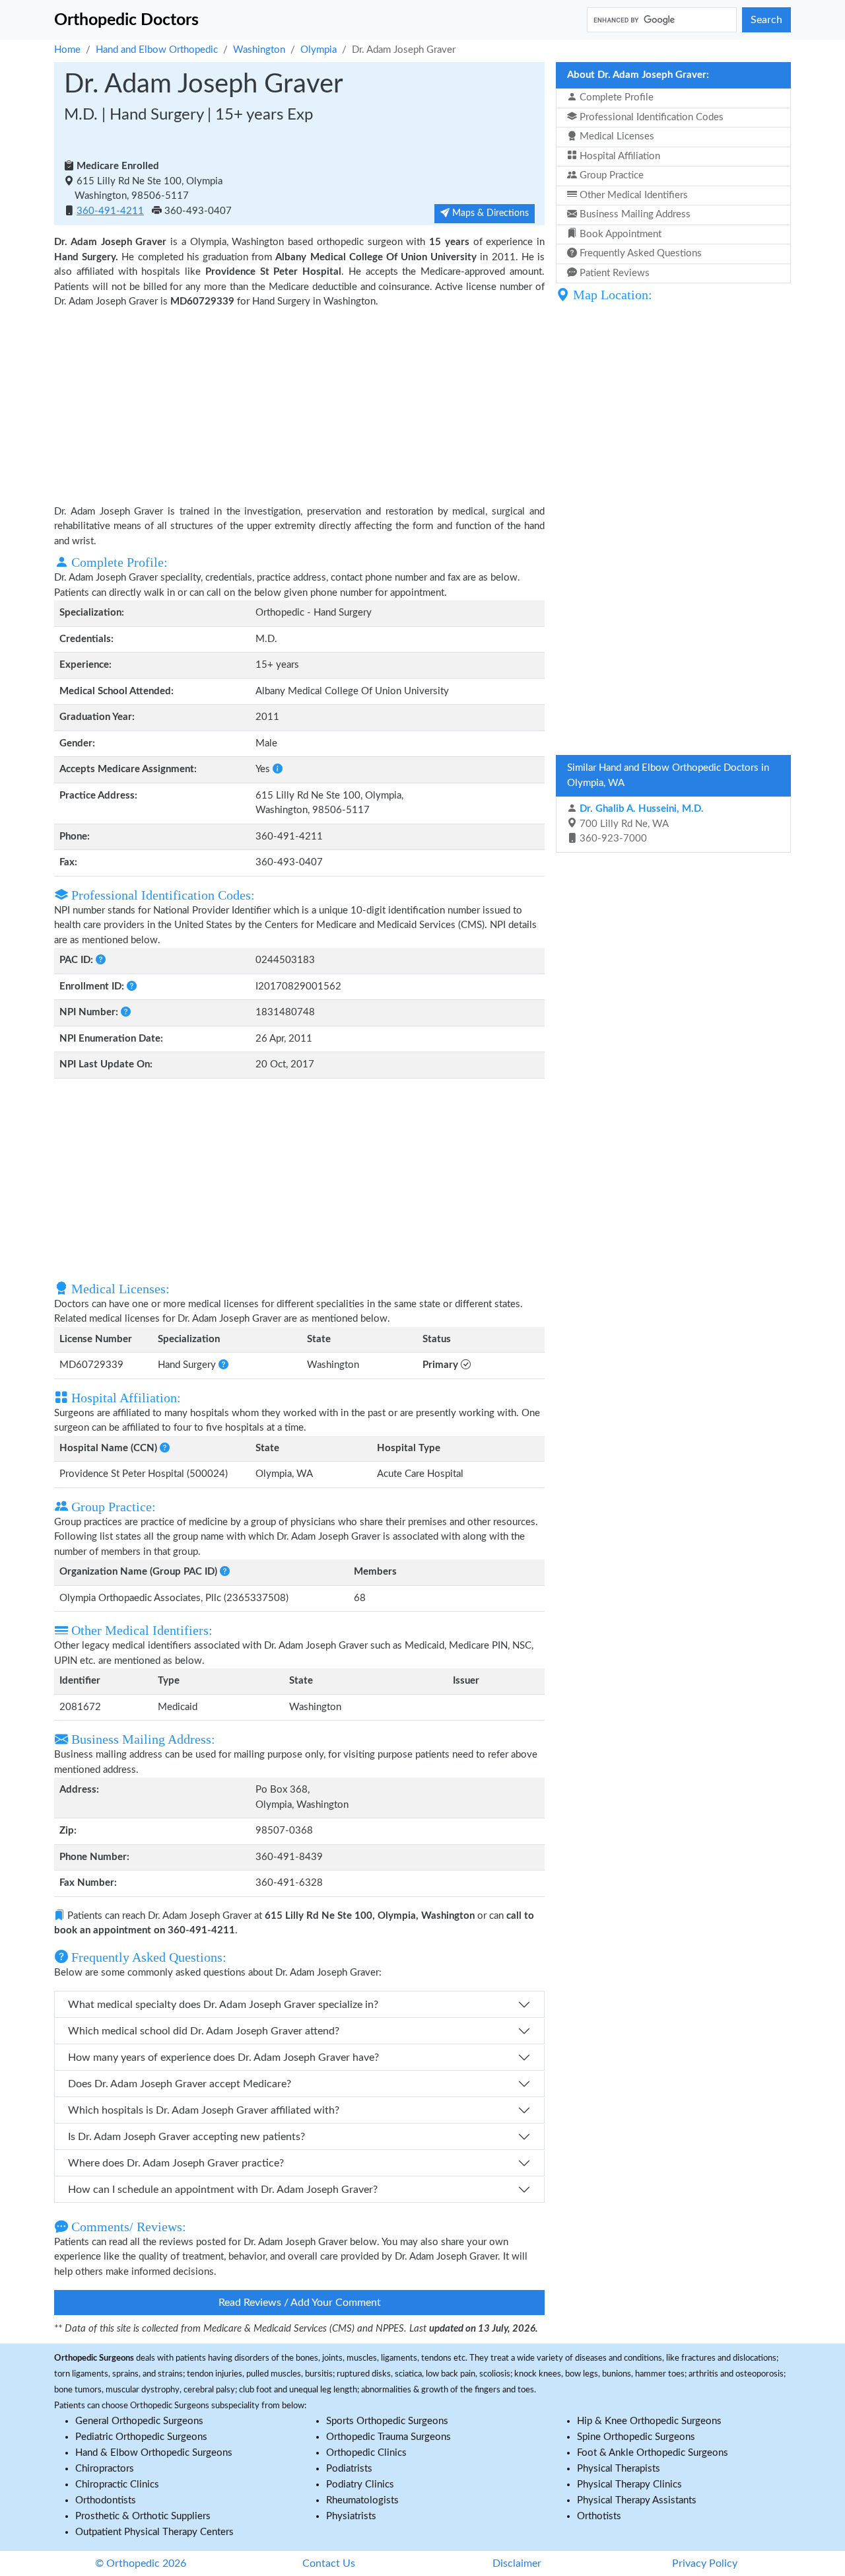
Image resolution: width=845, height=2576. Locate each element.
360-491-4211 (110, 211)
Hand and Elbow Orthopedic (157, 50)
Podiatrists (349, 2469)
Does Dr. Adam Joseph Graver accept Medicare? (180, 2084)
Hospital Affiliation (619, 156)
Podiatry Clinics (360, 2485)
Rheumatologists (362, 2500)
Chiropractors (105, 2469)
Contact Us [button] (329, 2563)
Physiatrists (351, 2516)
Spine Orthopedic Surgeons (636, 2437)
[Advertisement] (299, 406)
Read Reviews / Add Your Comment (300, 2303)
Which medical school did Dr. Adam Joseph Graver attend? (204, 2031)
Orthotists (599, 2516)
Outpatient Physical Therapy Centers (154, 2532)
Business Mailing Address (634, 214)
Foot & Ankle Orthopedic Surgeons (653, 2453)
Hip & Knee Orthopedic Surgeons (649, 2421)
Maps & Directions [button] (489, 213)
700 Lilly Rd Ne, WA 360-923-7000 (640, 824)
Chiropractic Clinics (117, 2485)
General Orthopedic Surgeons (139, 2421)
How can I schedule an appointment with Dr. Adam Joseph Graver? (223, 2190)
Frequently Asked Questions (639, 253)
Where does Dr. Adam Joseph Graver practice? (176, 2163)
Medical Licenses (616, 136)
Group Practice (610, 175)
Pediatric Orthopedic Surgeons (141, 2437)
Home (67, 50)
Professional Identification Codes (650, 117)
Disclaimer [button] (517, 2563)
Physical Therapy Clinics (629, 2485)
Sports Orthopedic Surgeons (387, 2421)
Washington (259, 50)
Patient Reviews (613, 273)
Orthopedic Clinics (366, 2453)
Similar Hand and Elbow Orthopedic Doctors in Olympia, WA (668, 775)
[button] (278, 769)
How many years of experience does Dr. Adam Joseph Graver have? (223, 2057)
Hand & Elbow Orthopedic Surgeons (154, 2453)
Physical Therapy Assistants (637, 2500)
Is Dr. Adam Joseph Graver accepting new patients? (186, 2137)
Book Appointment (619, 234)
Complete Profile (615, 97)
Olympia (319, 50)
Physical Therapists (619, 2469)
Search (766, 20)
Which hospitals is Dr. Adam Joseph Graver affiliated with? (204, 2110)
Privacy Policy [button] (705, 2563)
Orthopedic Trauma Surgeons (389, 2437)
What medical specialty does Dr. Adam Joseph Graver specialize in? (223, 2005)
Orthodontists (106, 2500)
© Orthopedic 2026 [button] (141, 2563)
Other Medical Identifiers (632, 195)
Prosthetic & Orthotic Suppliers (143, 2516)
